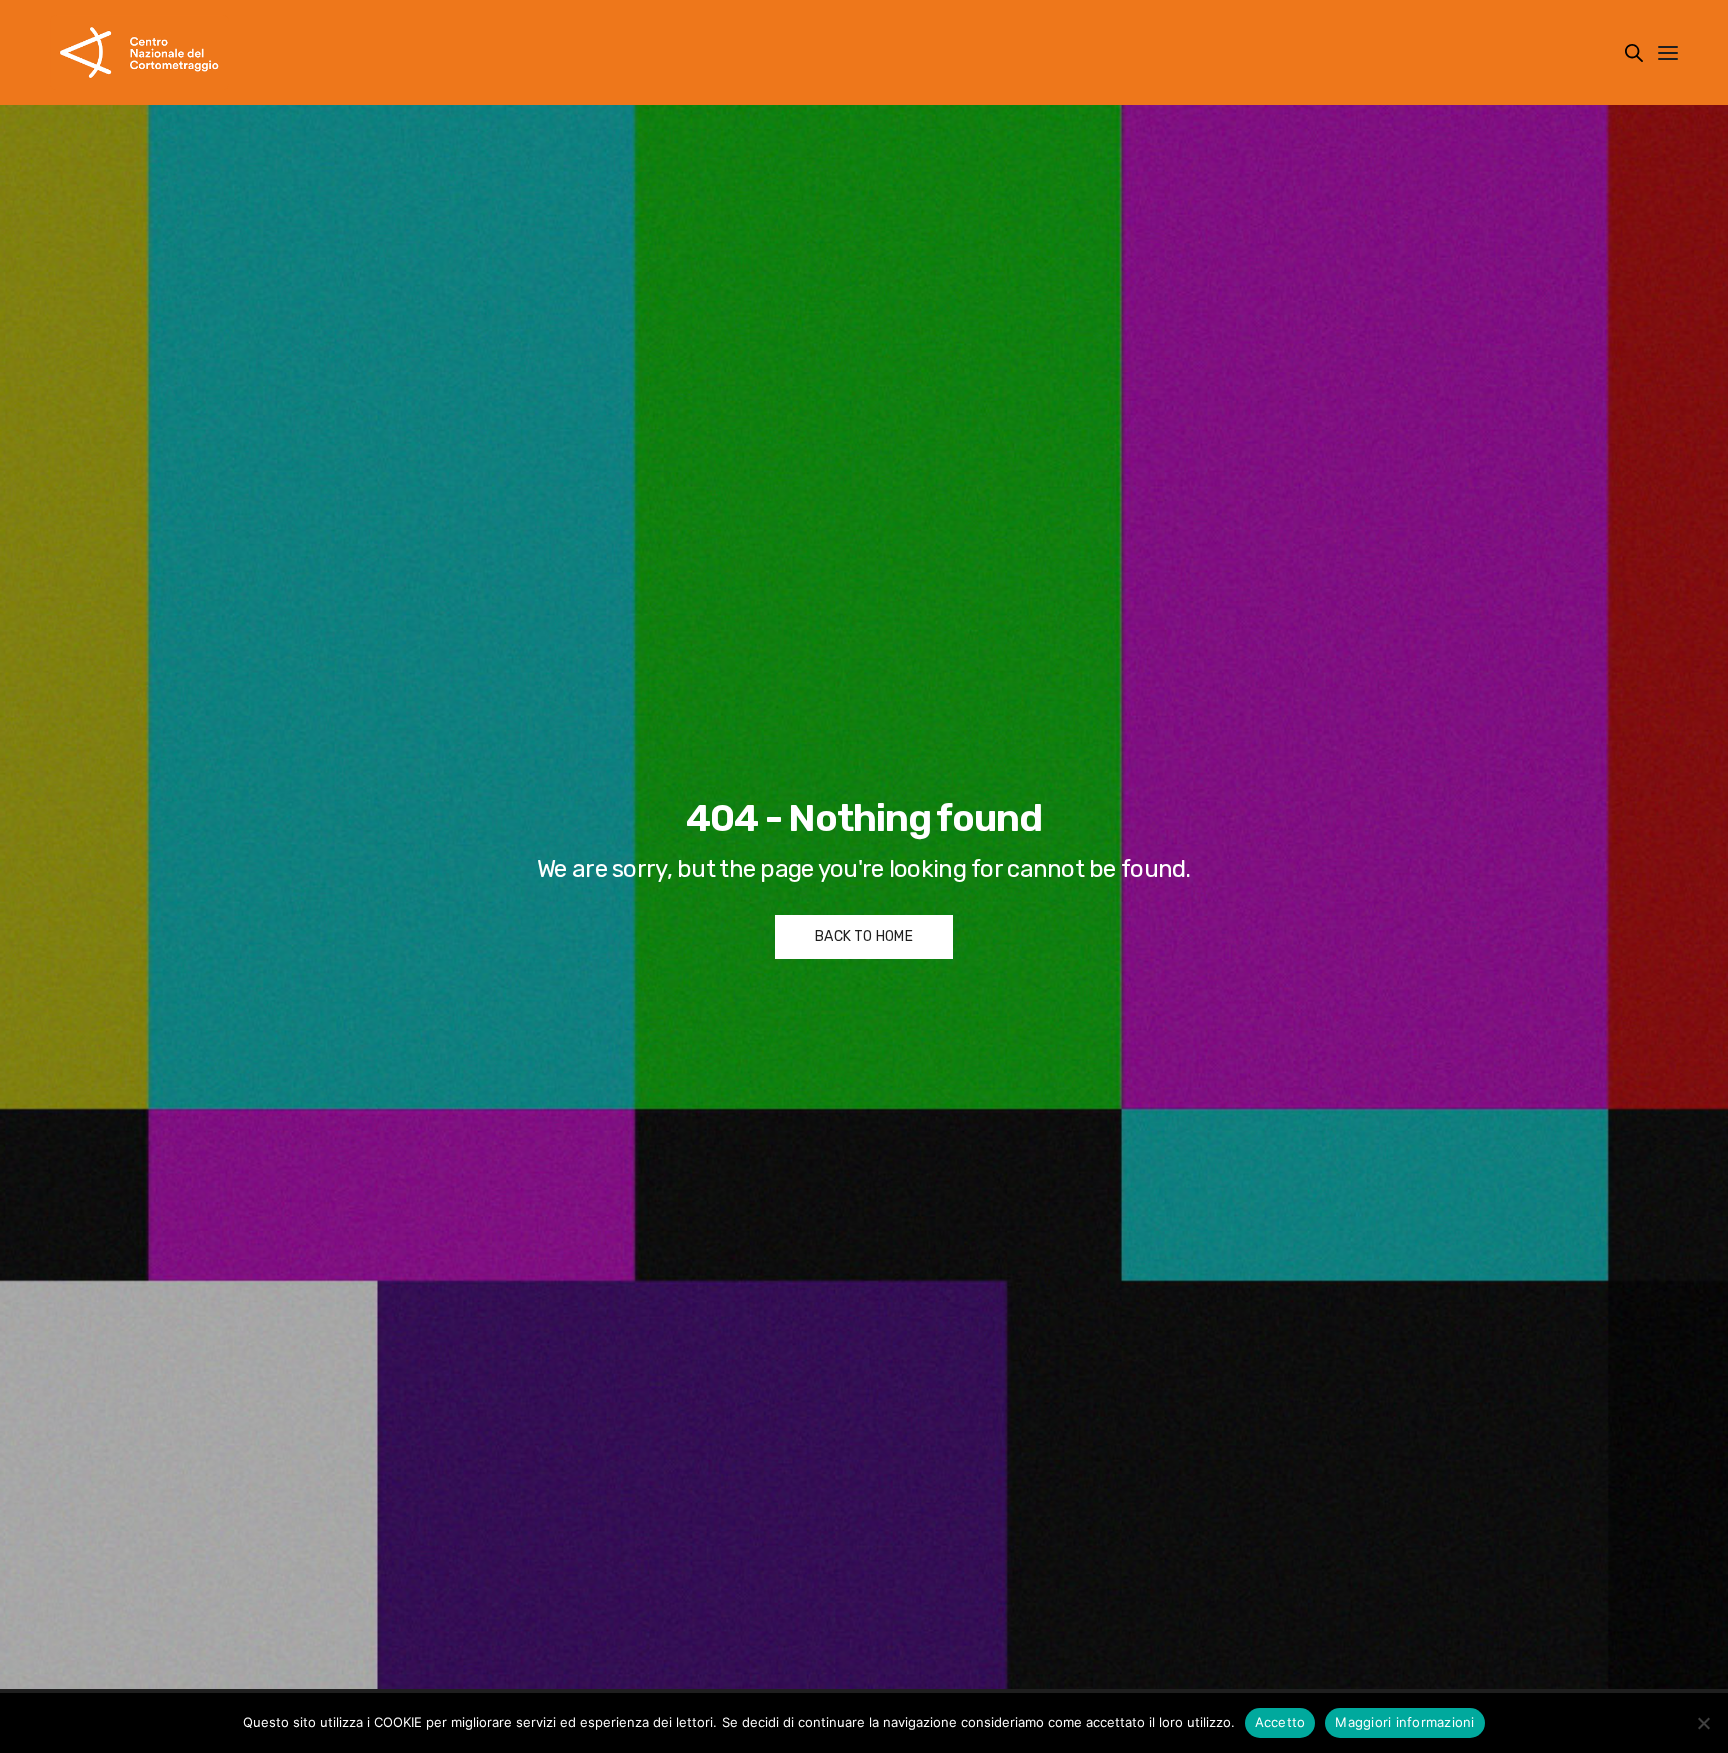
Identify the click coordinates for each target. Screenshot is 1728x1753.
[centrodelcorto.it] (139, 52)
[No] (1703, 1723)
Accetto (1280, 1722)
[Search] (1634, 53)
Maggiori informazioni (1404, 1722)
